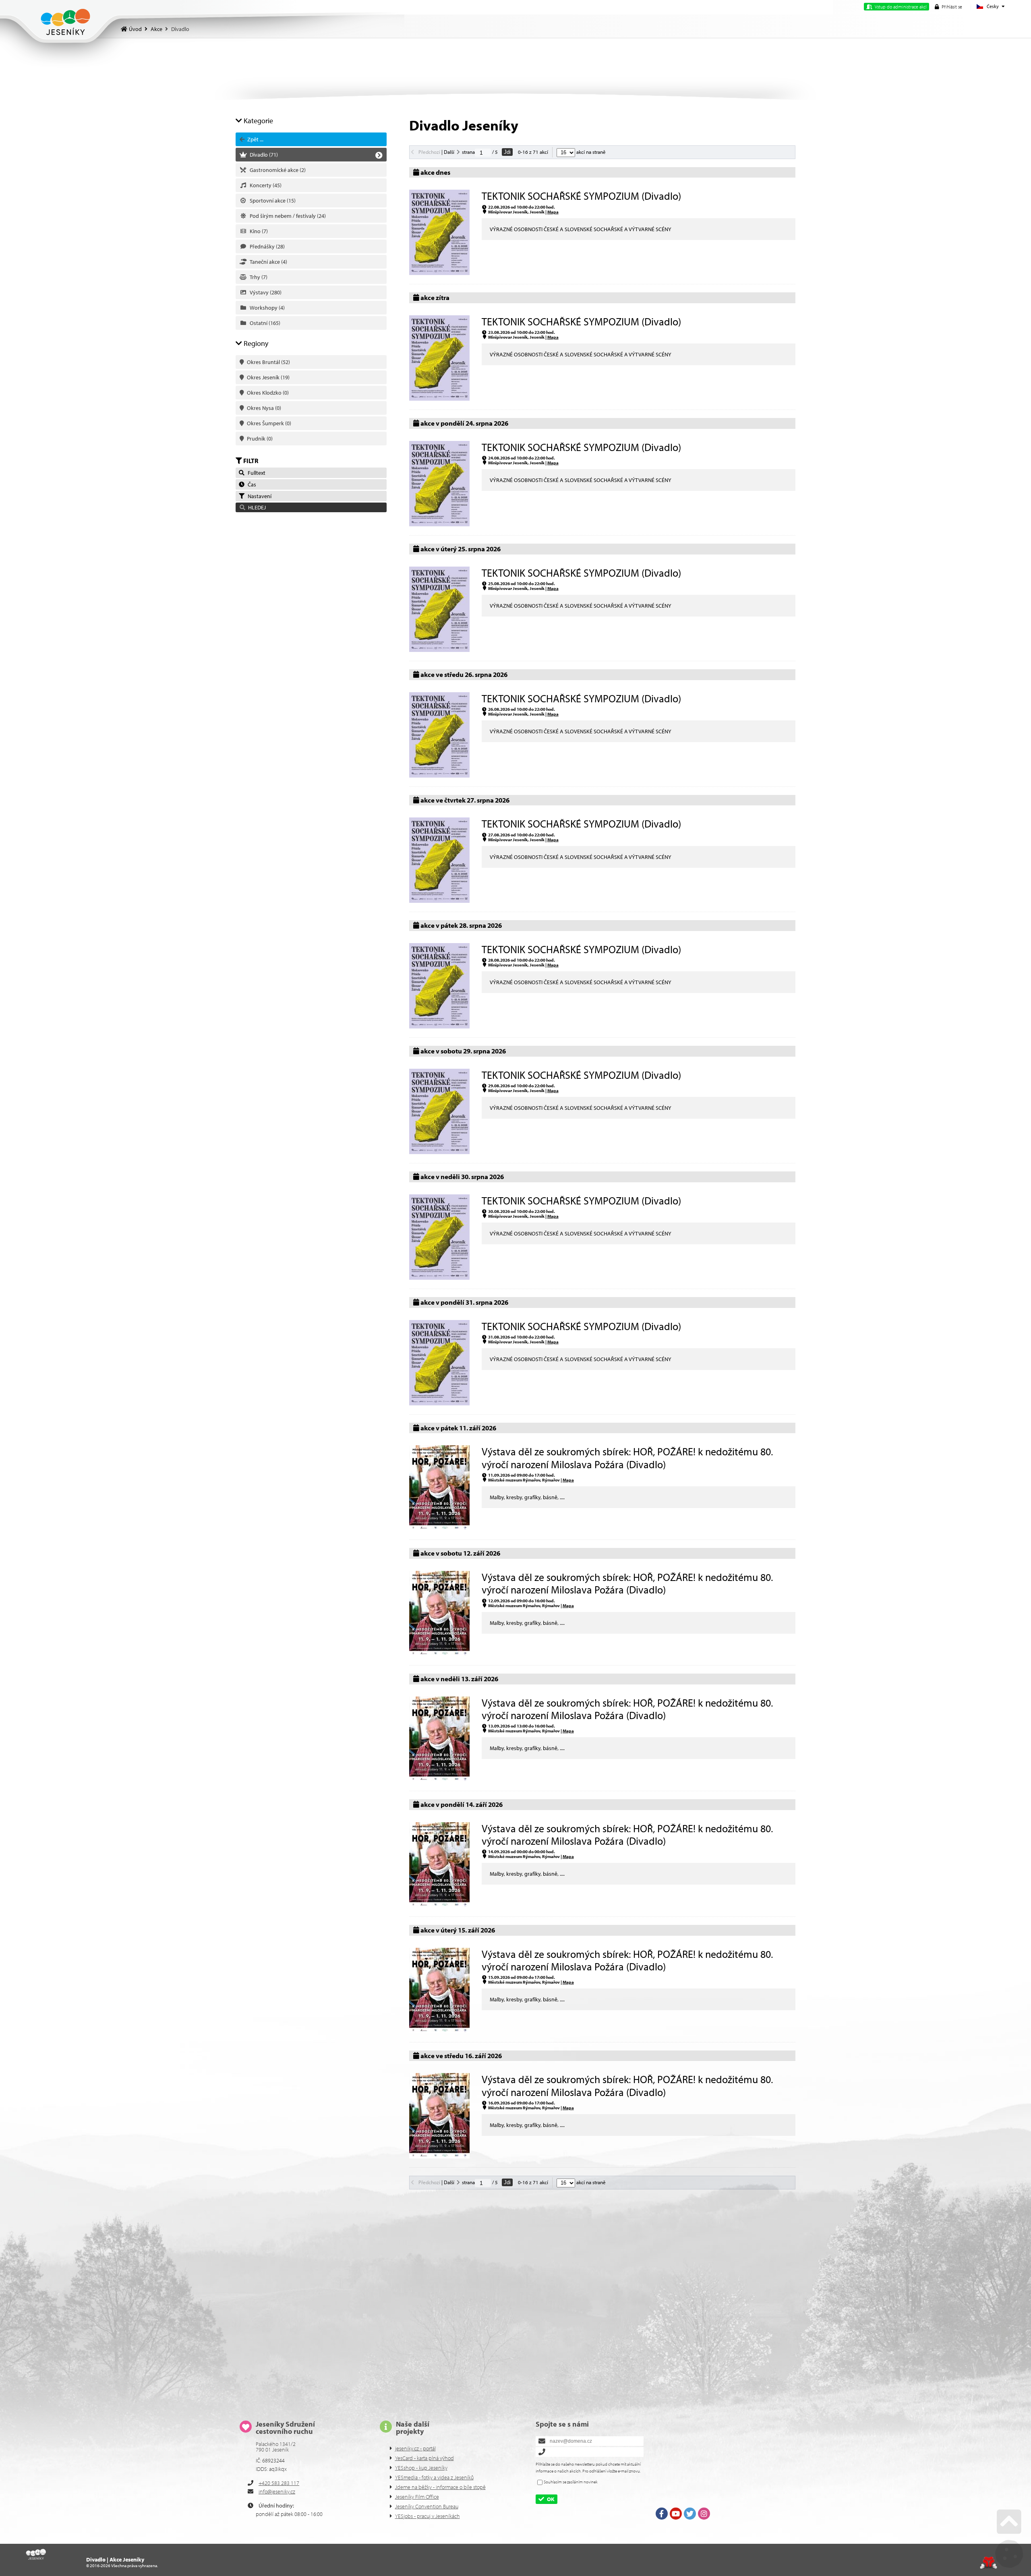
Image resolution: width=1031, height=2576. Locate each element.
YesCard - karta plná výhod (424, 2458)
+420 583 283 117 (279, 2483)
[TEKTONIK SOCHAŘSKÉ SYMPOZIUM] (439, 273)
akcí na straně (590, 152)
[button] (948, 7)
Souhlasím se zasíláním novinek (571, 2482)
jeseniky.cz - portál (415, 2448)
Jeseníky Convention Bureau (427, 2506)
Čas (251, 484)
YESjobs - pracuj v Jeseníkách (428, 2516)
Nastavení (258, 496)
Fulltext (255, 473)
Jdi (507, 152)
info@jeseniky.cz (277, 2491)
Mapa (553, 212)
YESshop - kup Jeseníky (421, 2468)
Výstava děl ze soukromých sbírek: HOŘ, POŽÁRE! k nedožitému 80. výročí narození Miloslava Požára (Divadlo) (627, 1458)
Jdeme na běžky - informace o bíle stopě (440, 2487)
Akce (156, 29)
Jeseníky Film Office (417, 2497)
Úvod (65, 22)
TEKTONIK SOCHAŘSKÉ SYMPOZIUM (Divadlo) (581, 196)
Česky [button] (993, 6)
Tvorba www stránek (989, 2563)
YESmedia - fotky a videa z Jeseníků (434, 2477)
